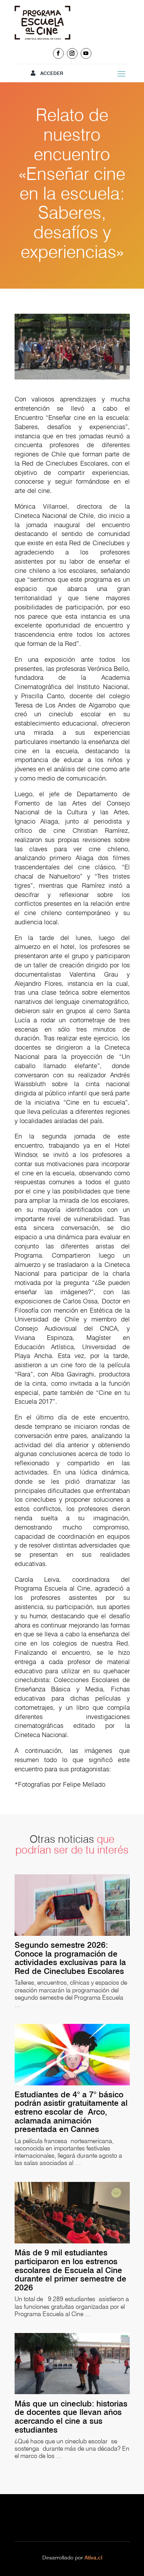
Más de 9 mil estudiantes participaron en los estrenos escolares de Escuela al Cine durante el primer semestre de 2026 (70, 2270)
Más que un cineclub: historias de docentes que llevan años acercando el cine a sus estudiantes (71, 2417)
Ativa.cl (93, 2558)
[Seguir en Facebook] (58, 53)
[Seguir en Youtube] (86, 53)
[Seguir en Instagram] (72, 53)
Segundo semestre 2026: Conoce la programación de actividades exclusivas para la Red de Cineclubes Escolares (72, 1958)
